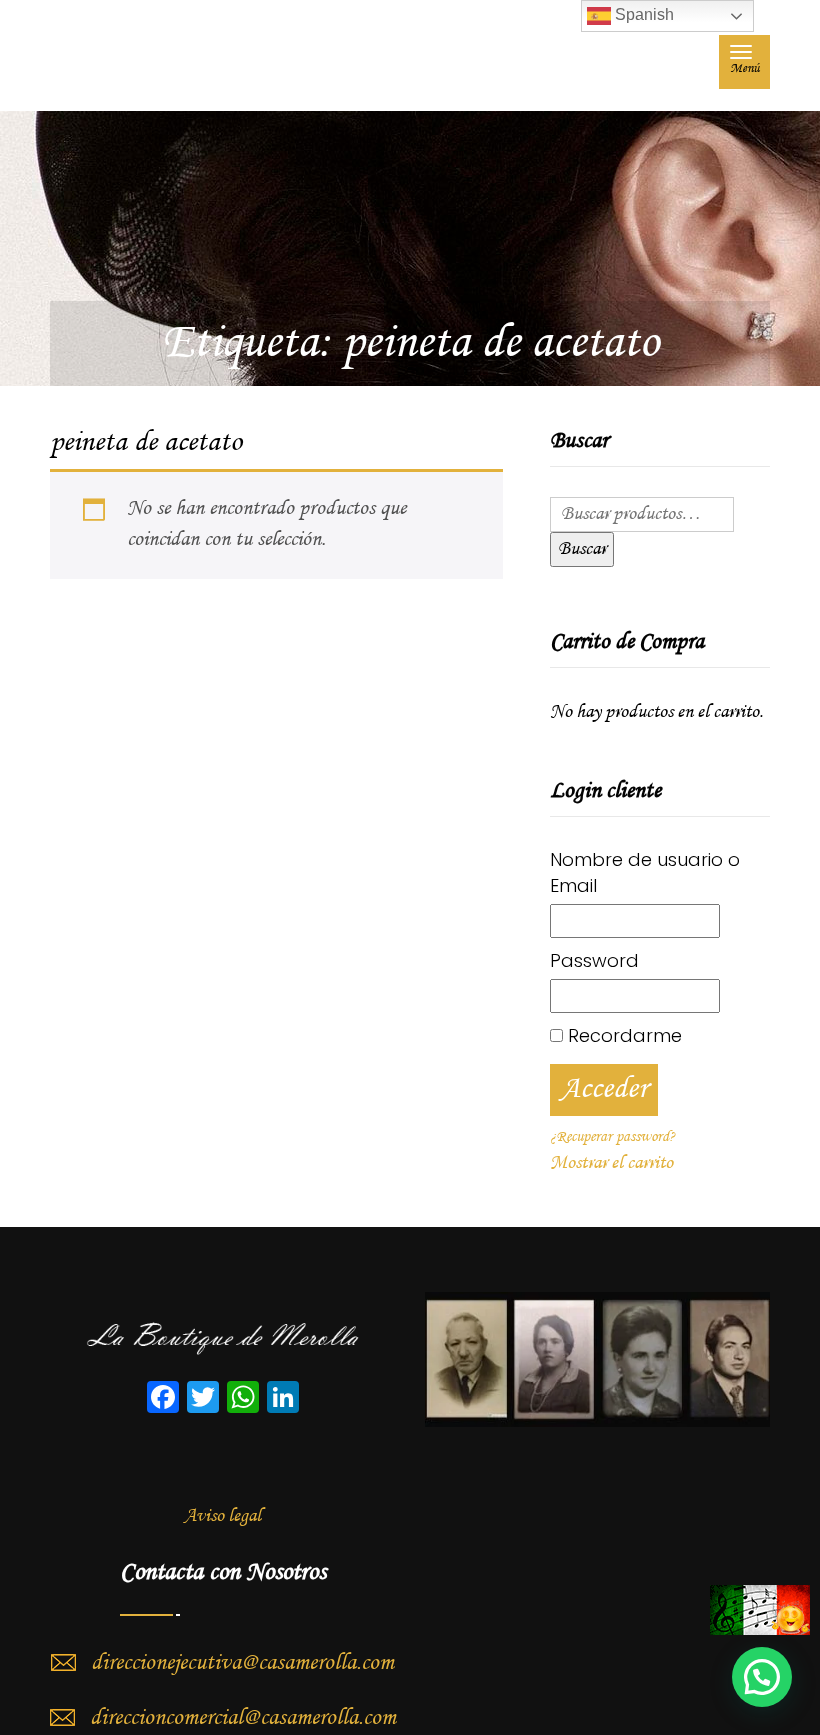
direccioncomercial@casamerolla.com (243, 1718)
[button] (762, 1677)
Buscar (582, 549)
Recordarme (622, 1035)
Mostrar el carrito (611, 1163)
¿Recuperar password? (612, 1137)
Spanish (642, 14)
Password (594, 960)
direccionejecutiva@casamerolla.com (242, 1663)
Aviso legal (222, 1516)
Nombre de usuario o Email (645, 872)
